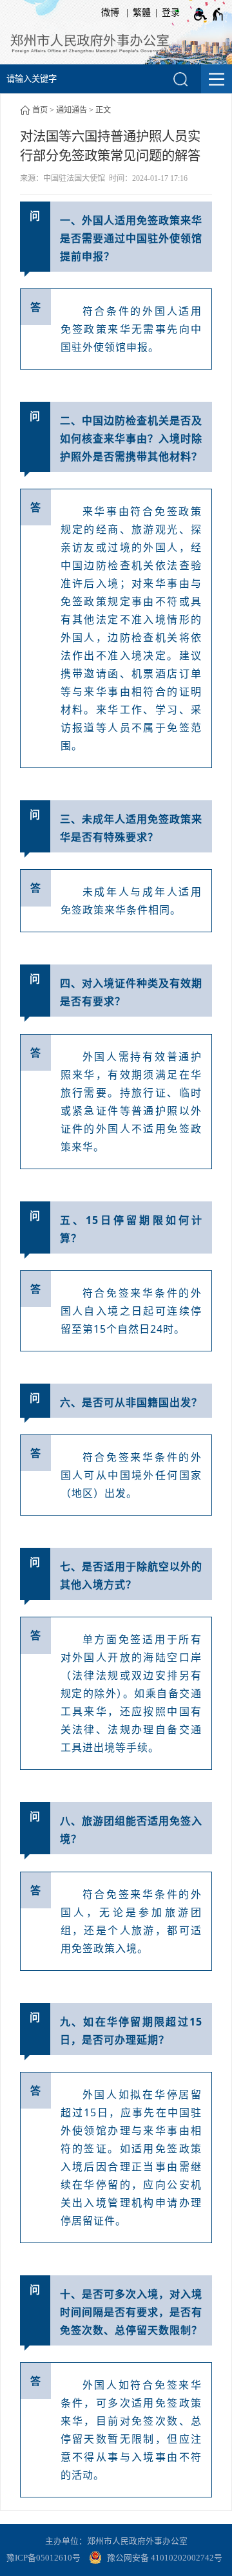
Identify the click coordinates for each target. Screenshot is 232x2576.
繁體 (142, 13)
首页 (40, 110)
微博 (110, 13)
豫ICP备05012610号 (43, 2558)
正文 (103, 110)
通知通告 (72, 110)
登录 (171, 13)
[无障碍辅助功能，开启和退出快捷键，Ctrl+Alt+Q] (209, 14)
